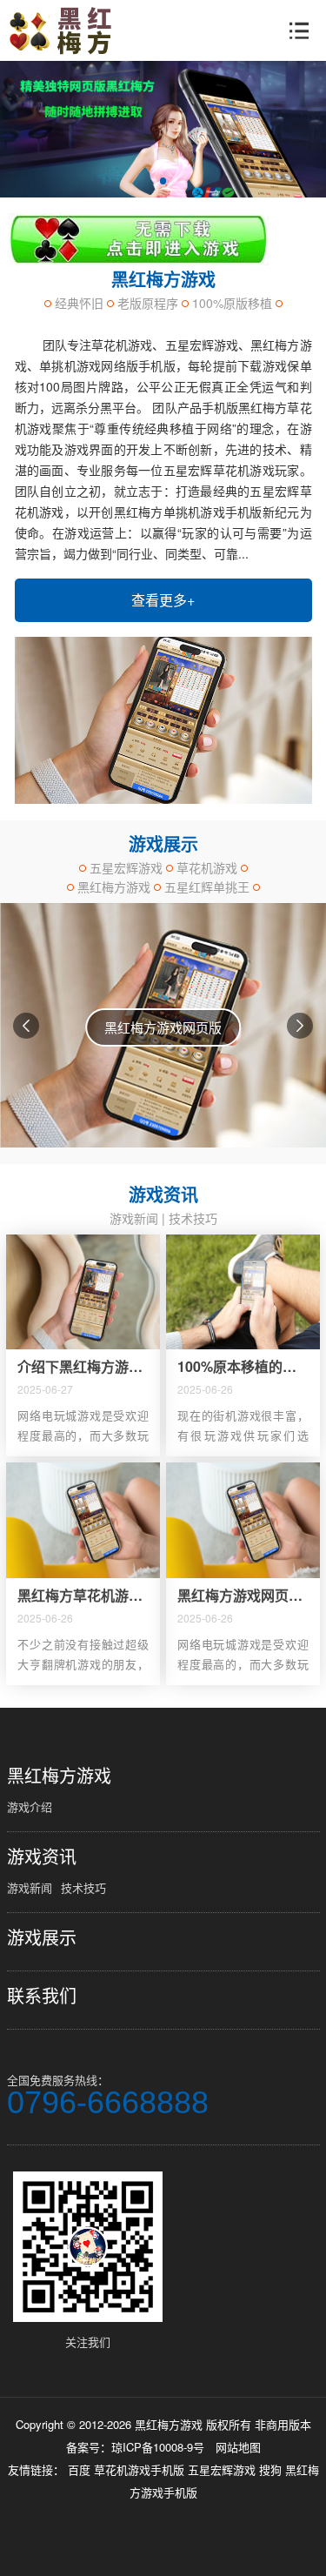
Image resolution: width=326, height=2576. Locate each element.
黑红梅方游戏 (59, 1776)
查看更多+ (163, 600)
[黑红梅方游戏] (67, 31)
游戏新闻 (134, 1218)
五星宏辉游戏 (223, 2469)
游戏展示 (42, 1937)
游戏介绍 (30, 1807)
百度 (81, 2469)
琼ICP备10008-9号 (158, 2447)
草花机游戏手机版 (141, 2469)
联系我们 (42, 1996)
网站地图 (238, 2447)
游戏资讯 (42, 1857)
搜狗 (272, 2469)
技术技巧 (193, 1218)
